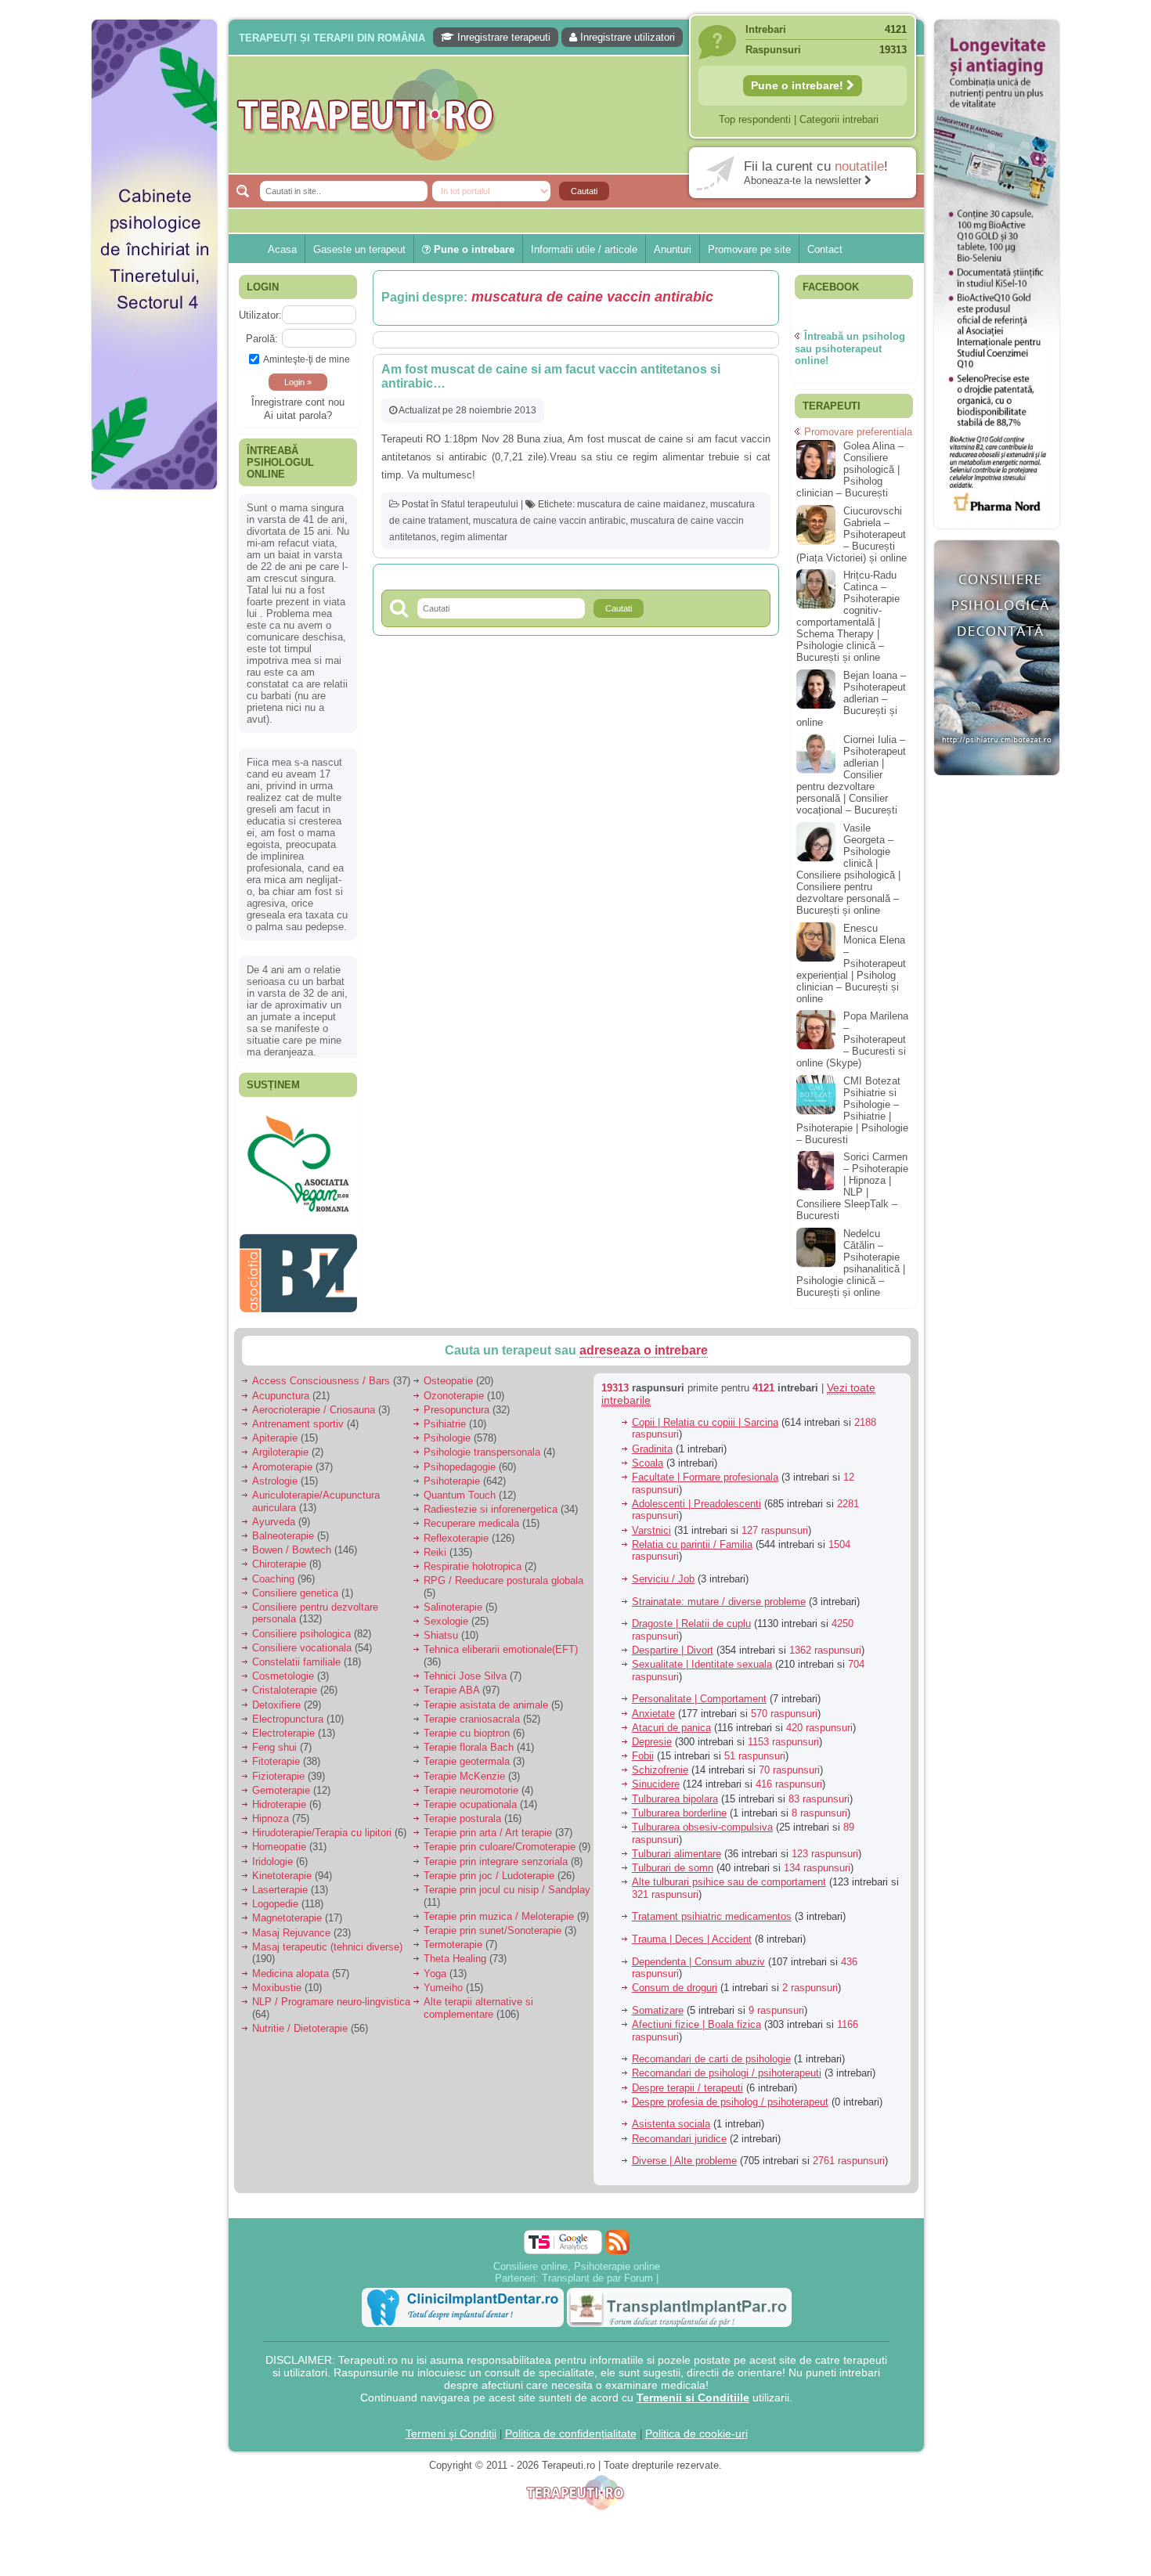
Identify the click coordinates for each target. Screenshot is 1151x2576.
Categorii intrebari (839, 119)
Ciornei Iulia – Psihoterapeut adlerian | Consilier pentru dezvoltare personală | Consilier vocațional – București (851, 775)
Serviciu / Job (663, 1571)
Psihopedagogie (460, 1458)
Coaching (273, 1570)
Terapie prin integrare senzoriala (496, 1853)
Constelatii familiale (296, 1654)
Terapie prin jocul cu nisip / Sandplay (507, 1882)
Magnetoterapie (287, 1910)
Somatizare (658, 2002)
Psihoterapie (452, 1472)
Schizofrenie (660, 1762)
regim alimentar (474, 537)
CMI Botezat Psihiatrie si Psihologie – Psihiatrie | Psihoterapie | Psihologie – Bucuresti (852, 1110)
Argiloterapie (280, 1444)
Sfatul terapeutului (480, 504)
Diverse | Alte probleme (684, 2153)
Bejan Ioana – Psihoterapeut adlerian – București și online (851, 699)
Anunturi (673, 249)
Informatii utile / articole (584, 249)
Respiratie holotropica (473, 1559)
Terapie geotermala (467, 1753)
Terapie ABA (451, 1682)
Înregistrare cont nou (298, 402)
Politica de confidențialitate (571, 2425)
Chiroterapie (279, 1556)
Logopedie (275, 1896)
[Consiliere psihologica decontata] (997, 783)
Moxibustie (277, 1979)
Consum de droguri (675, 1980)
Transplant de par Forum (597, 2269)
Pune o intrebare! (799, 85)
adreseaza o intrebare (644, 1342)
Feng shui (274, 1739)
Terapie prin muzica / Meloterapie (499, 1908)
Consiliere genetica (295, 1584)
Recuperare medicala (471, 1515)
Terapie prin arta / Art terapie (488, 1825)
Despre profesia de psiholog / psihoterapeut (730, 2093)
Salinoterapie (453, 1599)
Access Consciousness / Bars (321, 1373)
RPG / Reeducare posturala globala (503, 1573)
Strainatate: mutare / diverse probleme (719, 1593)
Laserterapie (280, 1882)
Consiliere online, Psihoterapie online (577, 2258)
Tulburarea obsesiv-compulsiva (702, 1819)
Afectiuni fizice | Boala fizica (696, 2017)
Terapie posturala (462, 1811)
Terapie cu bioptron (467, 1725)
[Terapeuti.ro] (580, 115)
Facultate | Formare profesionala (705, 1469)
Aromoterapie (282, 1458)
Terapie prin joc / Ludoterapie (489, 1867)
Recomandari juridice (679, 2130)
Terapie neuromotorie (471, 1782)
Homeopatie (279, 1839)
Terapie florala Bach (469, 1739)
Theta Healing (455, 1951)
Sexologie (446, 1613)
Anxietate (653, 1705)
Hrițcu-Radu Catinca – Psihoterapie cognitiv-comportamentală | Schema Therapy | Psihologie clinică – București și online (848, 616)
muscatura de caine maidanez (641, 504)
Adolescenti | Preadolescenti (696, 1495)
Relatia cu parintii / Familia (692, 1536)
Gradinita (652, 1440)
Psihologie (447, 1430)
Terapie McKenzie (464, 1768)
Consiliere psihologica (301, 1625)
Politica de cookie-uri (696, 2425)
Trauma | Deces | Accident (692, 1931)
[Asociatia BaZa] (298, 1133)
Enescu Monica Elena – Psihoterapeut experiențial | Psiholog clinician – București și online (851, 963)
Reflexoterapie (456, 1530)
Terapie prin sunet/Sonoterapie (493, 1923)
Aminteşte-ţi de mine (307, 359)
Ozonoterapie (454, 1387)
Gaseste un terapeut (359, 249)
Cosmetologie (283, 1668)
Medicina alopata (290, 1965)
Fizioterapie (278, 1768)
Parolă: (262, 339)
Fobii (643, 1748)
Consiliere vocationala (302, 1639)
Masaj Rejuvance (291, 1924)
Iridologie (272, 1853)
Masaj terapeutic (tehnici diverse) (327, 1938)
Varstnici (651, 1522)
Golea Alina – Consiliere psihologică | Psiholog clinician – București (850, 469)
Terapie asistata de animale (486, 1696)
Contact (825, 249)
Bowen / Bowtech (292, 1542)
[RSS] (617, 2233)
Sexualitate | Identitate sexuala (702, 1656)
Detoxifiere (276, 1696)
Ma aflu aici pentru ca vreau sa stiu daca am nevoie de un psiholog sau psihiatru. (297, 858)
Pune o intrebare (473, 249)
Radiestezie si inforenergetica (491, 1501)
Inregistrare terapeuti (502, 37)
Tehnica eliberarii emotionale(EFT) (501, 1642)
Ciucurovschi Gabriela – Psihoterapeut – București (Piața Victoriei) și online (852, 534)
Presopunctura (456, 1401)
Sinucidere (656, 1776)
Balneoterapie (283, 1528)
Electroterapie (283, 1725)
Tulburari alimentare (677, 1845)
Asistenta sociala (671, 2116)
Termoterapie (453, 1937)
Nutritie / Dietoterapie (300, 2020)
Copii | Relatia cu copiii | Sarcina (705, 1414)
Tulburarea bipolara (675, 1790)
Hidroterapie (279, 1797)
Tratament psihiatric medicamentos (712, 1909)
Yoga (435, 1965)
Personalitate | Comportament (699, 1691)
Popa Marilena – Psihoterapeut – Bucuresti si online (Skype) (852, 1039)
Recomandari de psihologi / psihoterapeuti (727, 2065)
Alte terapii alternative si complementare (478, 2000)
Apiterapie (275, 1430)
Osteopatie (448, 1373)
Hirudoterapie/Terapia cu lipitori (322, 1825)
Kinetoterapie (282, 1867)
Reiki (435, 1544)
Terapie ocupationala (470, 1797)
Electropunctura (288, 1710)
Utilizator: (260, 315)
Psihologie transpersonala (482, 1444)
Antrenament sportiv (298, 1416)
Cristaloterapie (285, 1682)
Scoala (648, 1454)
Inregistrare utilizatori (626, 37)
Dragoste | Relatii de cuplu (691, 1616)
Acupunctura (281, 1387)
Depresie (652, 1734)
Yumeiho (443, 1979)
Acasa (282, 249)
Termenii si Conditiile (693, 2389)
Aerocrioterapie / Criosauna (314, 1401)
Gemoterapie (281, 1782)
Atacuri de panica (671, 1719)
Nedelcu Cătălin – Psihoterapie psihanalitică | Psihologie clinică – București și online (851, 1263)
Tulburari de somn (673, 1860)
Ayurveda (274, 1513)
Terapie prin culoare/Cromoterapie (500, 1839)
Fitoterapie (276, 1753)
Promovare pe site (749, 249)
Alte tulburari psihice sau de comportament (729, 1874)
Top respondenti (755, 119)
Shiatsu (441, 1627)
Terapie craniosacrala (472, 1710)
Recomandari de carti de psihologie (711, 2051)
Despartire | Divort (673, 1642)
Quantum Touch (460, 1487)
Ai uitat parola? (298, 415)
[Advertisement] (154, 736)
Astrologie (275, 1472)
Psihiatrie (445, 1416)
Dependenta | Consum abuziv (698, 1953)
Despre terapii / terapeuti (687, 2079)
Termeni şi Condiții (451, 2425)
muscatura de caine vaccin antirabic (549, 521)
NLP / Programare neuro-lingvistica (331, 1994)
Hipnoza (271, 1811)
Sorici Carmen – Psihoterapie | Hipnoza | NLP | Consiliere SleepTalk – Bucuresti (852, 1186)
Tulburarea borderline (679, 1804)
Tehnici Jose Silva (465, 1668)
